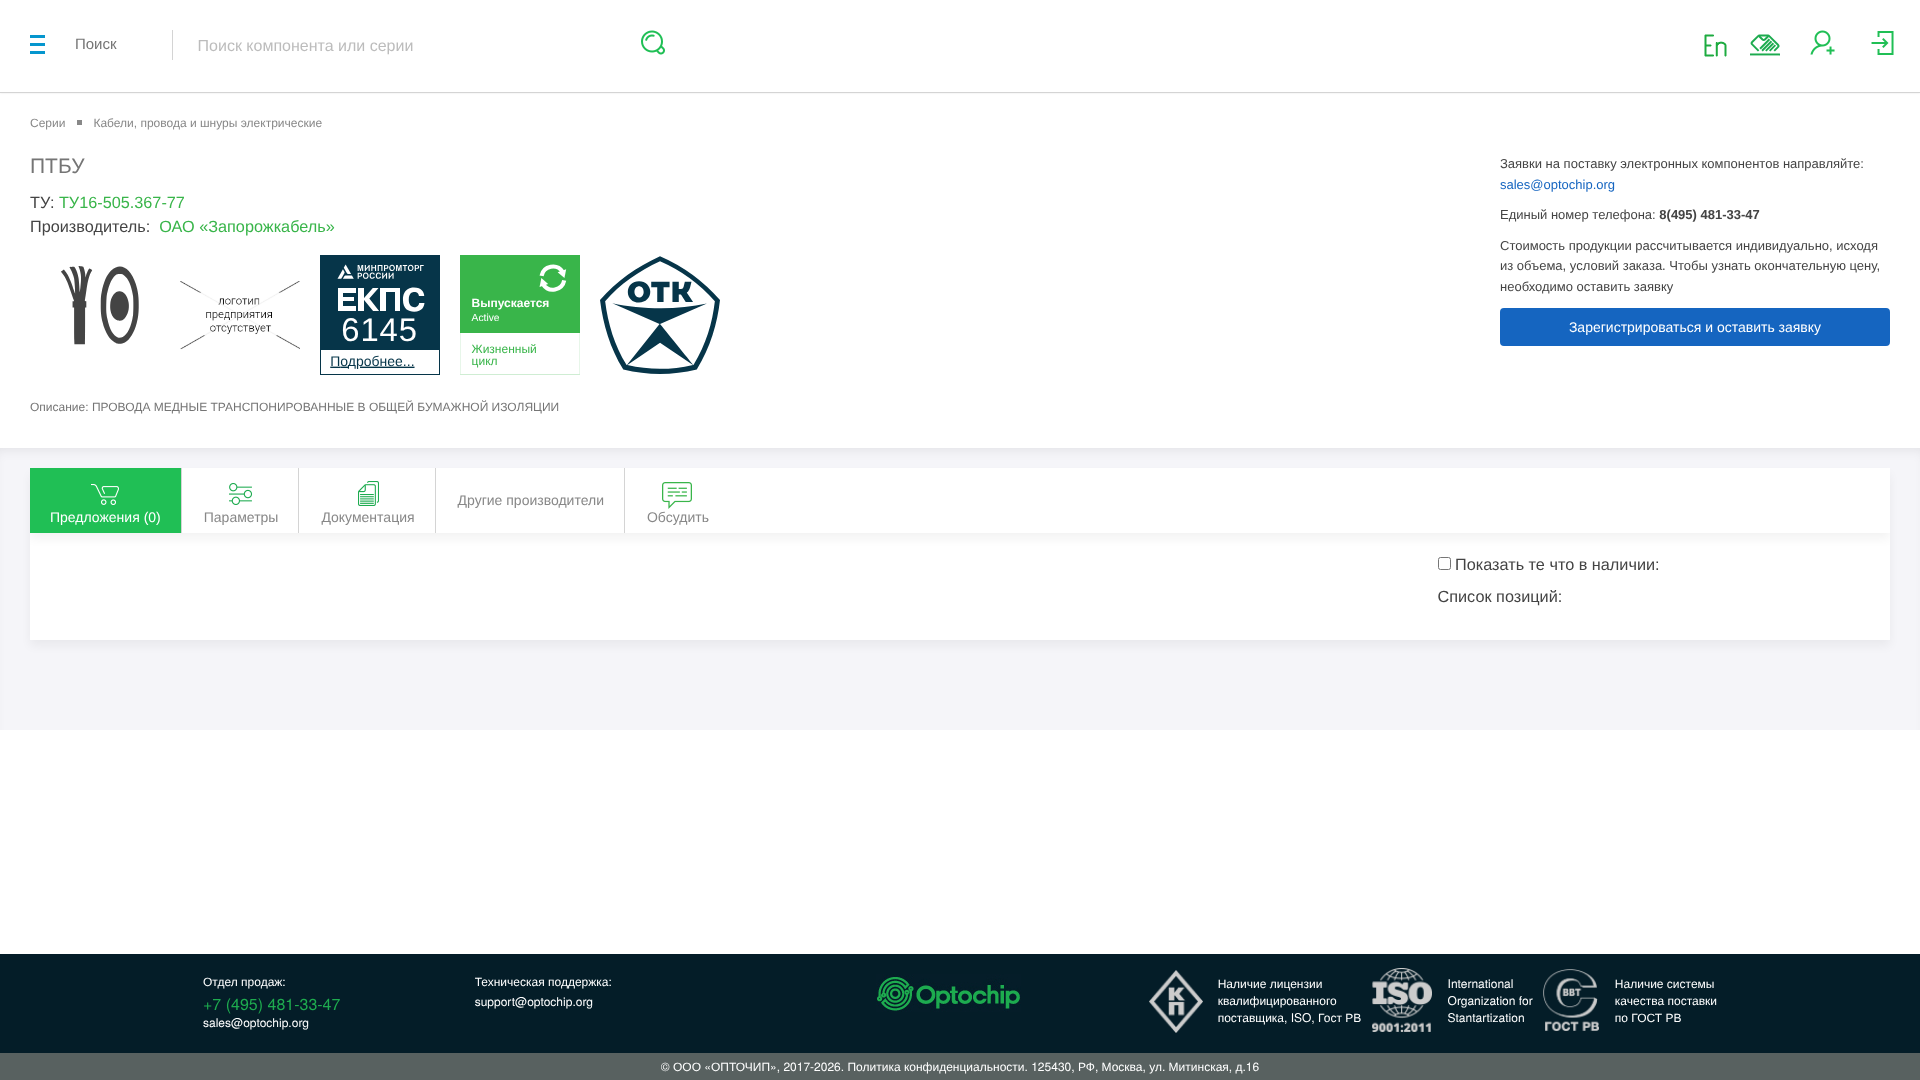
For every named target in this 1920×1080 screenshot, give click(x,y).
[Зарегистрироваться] (1822, 50)
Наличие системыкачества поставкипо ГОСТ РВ (1666, 1000)
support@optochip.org (534, 1001)
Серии (47, 123)
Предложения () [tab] (105, 517)
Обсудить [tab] (678, 517)
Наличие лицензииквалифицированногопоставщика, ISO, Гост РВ (1290, 1000)
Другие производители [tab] (531, 500)
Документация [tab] (367, 517)
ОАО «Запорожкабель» (247, 227)
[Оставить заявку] (1765, 45)
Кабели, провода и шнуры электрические (207, 123)
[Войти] (1882, 50)
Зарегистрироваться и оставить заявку (1695, 327)
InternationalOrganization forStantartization (1490, 1000)
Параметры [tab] (241, 517)
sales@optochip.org (1557, 184)
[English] (1721, 44)
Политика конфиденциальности (935, 1066)
